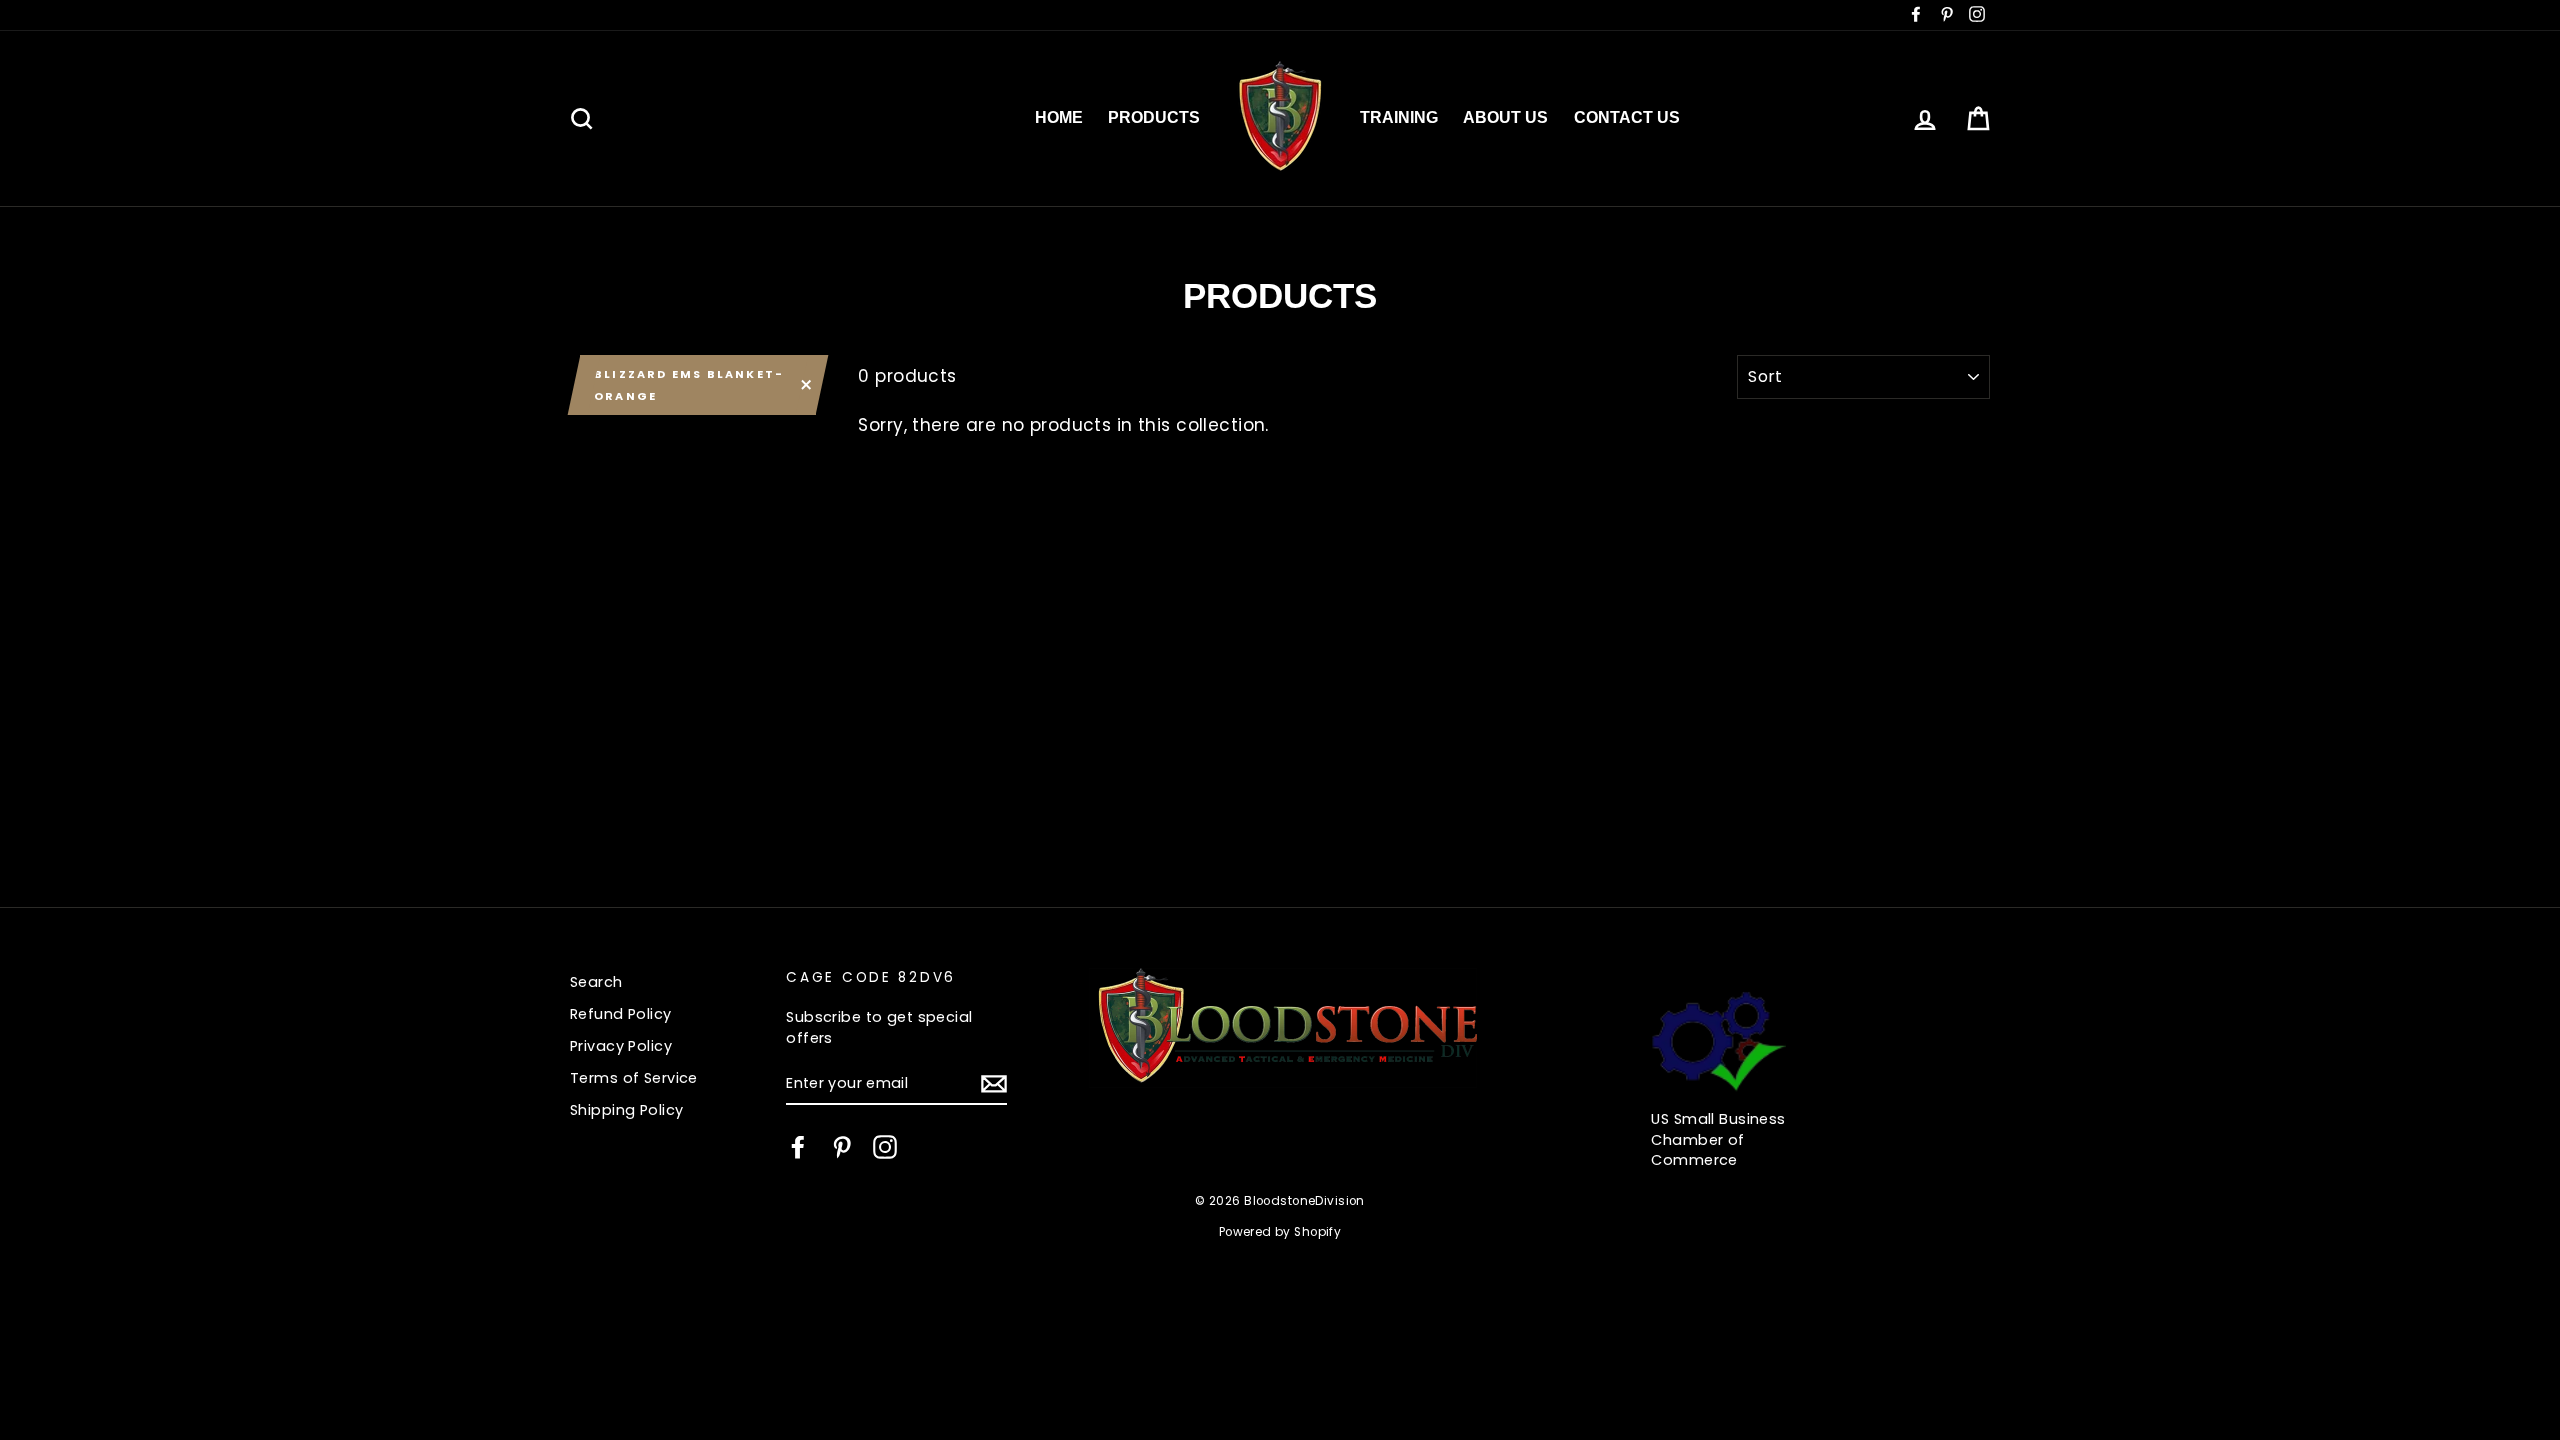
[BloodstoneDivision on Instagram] (885, 1147)
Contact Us (1627, 117)
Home (1059, 117)
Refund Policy (621, 1014)
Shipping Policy (626, 1110)
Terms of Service (634, 1078)
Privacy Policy (621, 1046)
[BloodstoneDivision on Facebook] (798, 1147)
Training (1399, 117)
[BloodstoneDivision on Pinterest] (842, 1147)
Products (1154, 117)
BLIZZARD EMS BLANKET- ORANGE (689, 385)
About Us (1505, 117)
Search (596, 982)
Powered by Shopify (1280, 1232)
